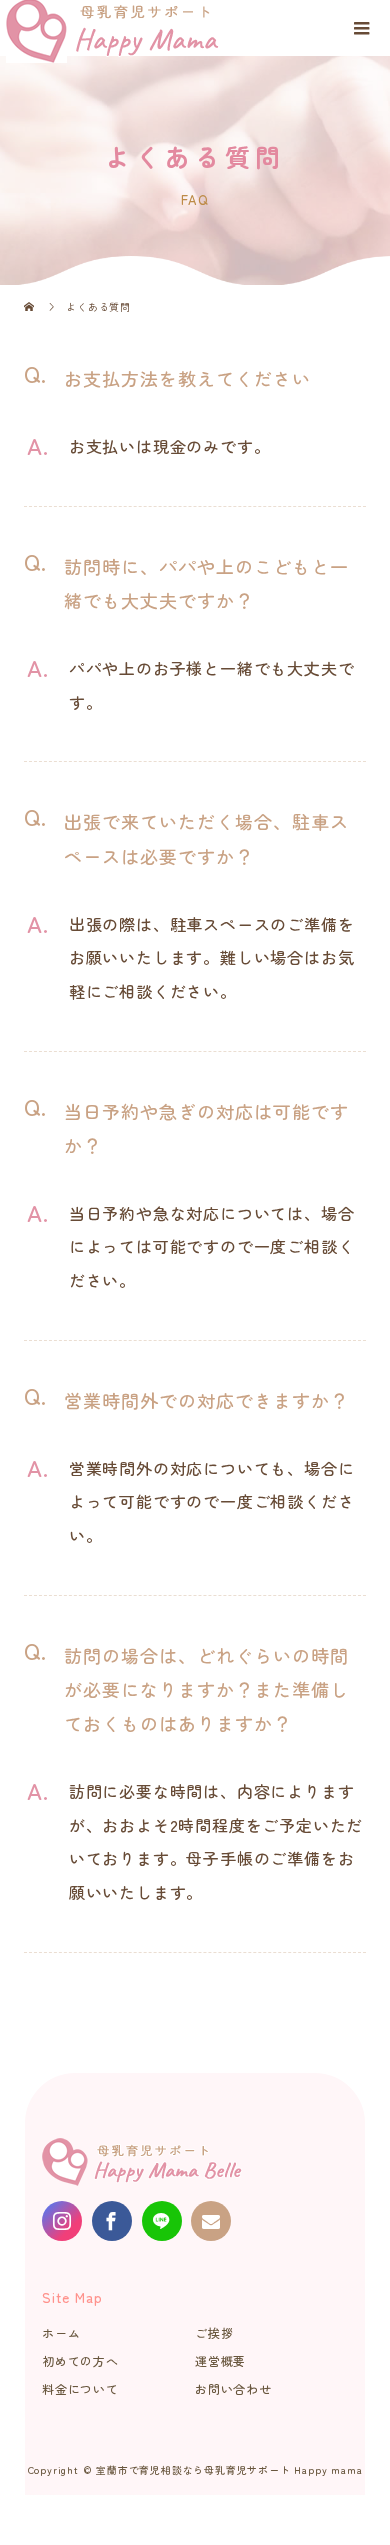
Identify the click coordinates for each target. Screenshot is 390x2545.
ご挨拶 (214, 2332)
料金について (80, 2388)
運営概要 (220, 2360)
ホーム (61, 2332)
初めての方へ (80, 2360)
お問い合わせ (233, 2388)
